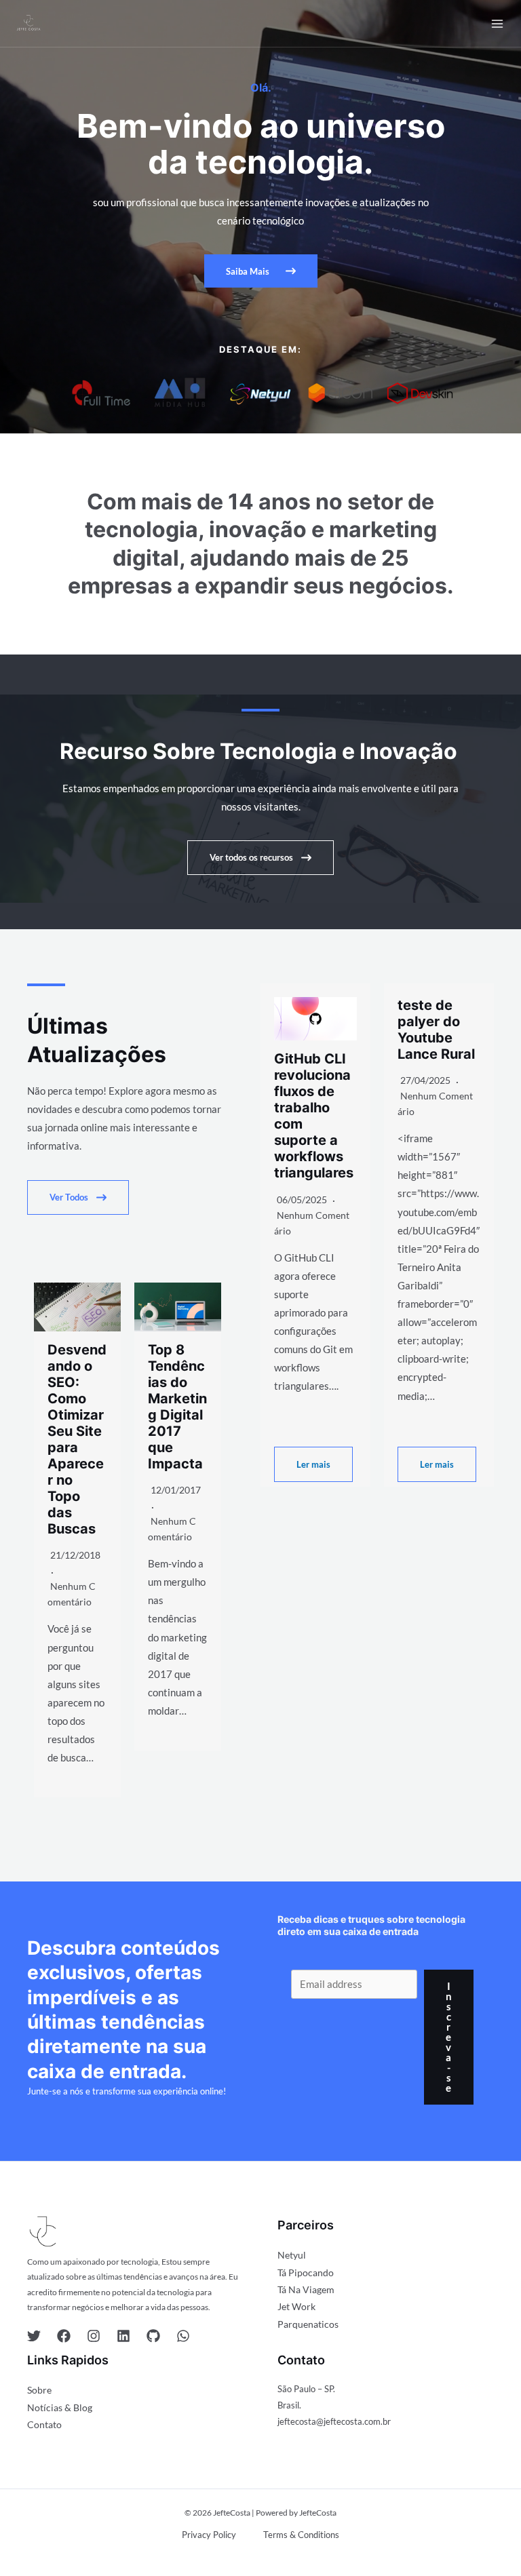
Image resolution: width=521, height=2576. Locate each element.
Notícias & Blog (60, 2407)
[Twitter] (34, 2336)
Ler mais (313, 1464)
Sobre (39, 2390)
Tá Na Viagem (306, 2289)
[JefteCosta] (28, 23)
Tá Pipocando (306, 2272)
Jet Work (296, 2306)
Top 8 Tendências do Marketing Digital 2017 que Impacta (177, 1407)
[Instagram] (94, 2336)
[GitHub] (153, 2336)
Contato (44, 2424)
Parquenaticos (308, 2324)
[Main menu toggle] (497, 24)
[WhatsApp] (183, 2336)
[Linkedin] (123, 2336)
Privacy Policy (209, 2535)
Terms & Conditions (301, 2535)
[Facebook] (64, 2336)
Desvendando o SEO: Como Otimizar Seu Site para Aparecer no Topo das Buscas (77, 1440)
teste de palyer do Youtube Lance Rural (436, 1030)
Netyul (292, 2255)
